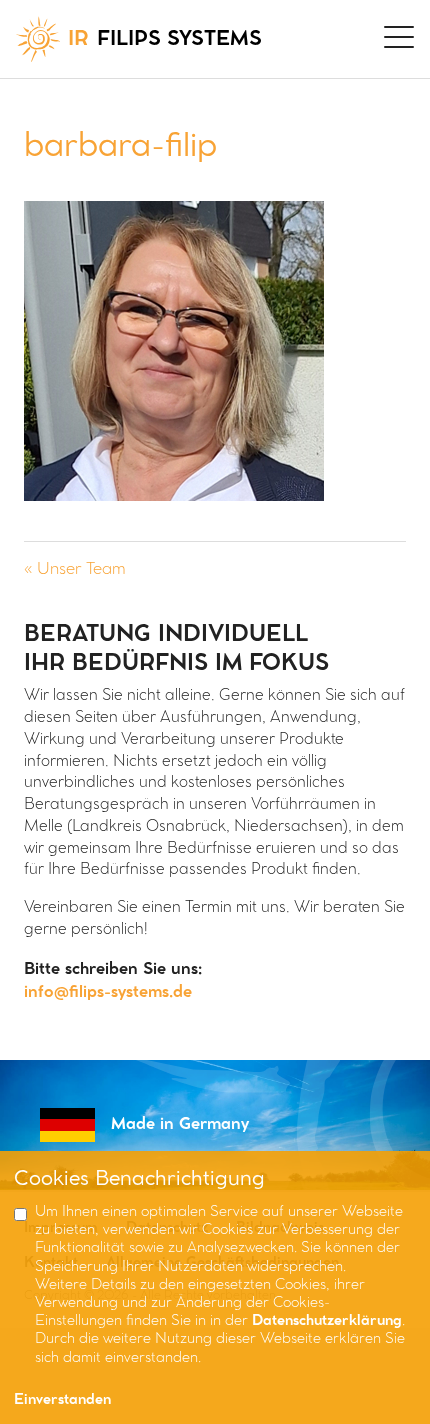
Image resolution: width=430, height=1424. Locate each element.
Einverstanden (62, 1400)
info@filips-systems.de (108, 992)
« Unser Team (75, 569)
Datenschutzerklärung (327, 1321)
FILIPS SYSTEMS (165, 39)
